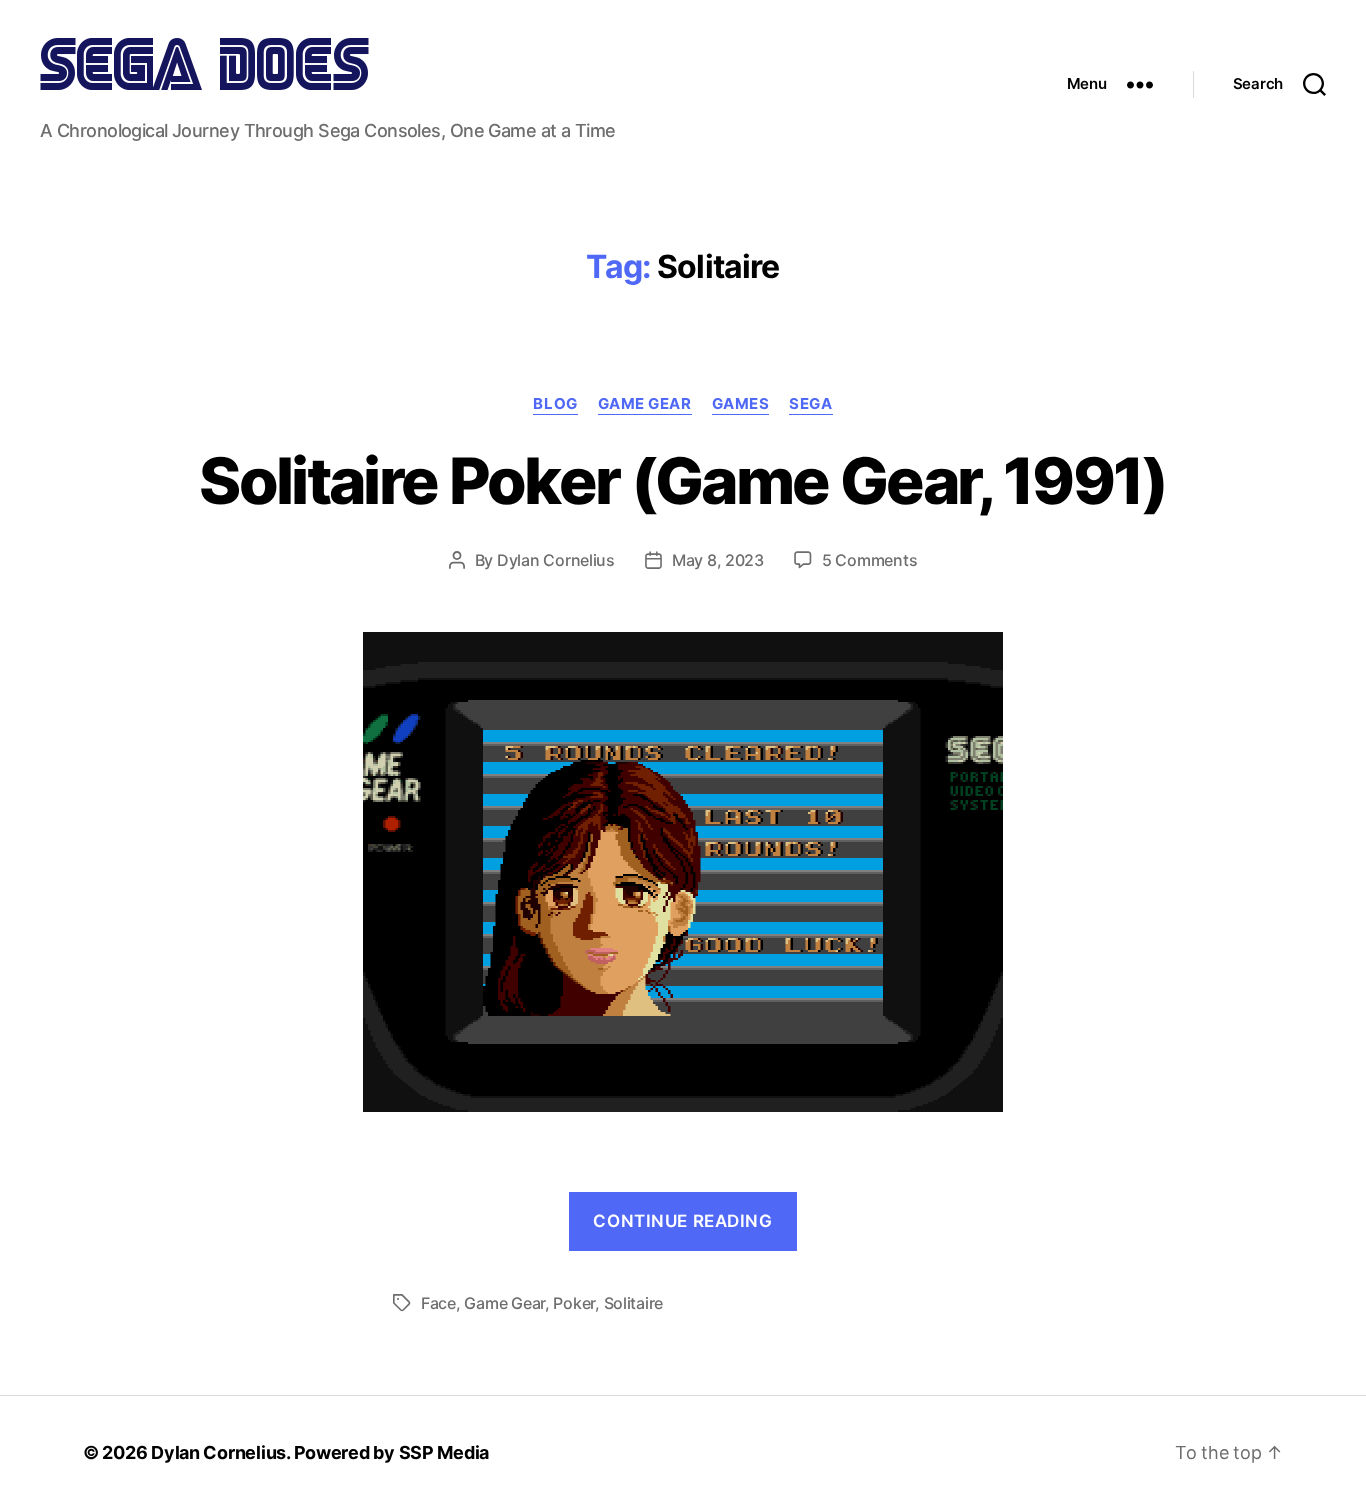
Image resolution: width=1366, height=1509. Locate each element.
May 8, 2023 (718, 560)
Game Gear (645, 404)
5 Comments (869, 560)
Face (438, 1303)
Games (741, 404)
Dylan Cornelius (556, 560)
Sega (810, 404)
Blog (555, 404)
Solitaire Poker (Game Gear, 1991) (682, 480)
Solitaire (634, 1303)
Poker (574, 1303)
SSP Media (444, 1452)
